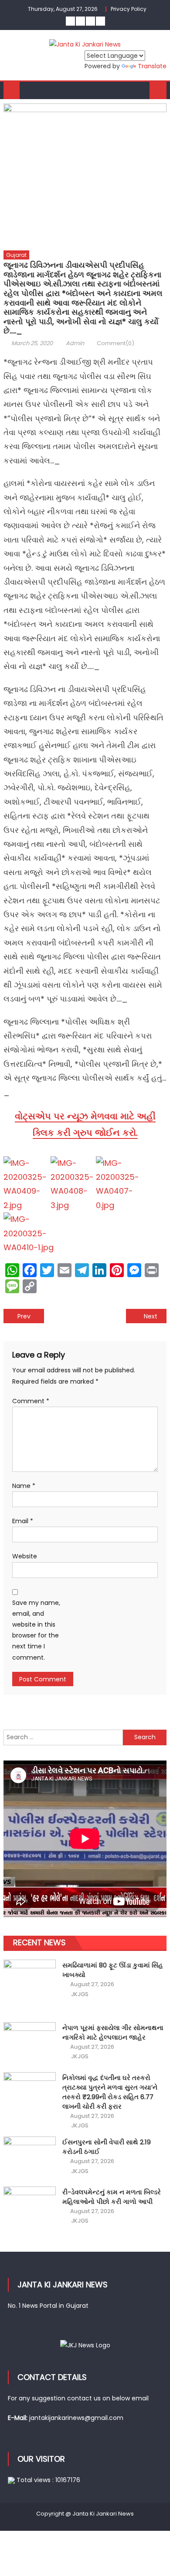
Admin (75, 343)
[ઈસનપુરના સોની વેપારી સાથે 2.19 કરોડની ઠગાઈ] (30, 2156)
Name (24, 1486)
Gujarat (16, 255)
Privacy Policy (129, 9)
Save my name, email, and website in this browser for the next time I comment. (36, 1630)
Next (151, 1316)
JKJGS (80, 1994)
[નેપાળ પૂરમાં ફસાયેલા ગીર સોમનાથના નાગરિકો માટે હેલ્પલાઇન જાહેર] (30, 2042)
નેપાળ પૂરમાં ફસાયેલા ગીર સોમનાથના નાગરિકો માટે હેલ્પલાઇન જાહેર (113, 2032)
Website (25, 1556)
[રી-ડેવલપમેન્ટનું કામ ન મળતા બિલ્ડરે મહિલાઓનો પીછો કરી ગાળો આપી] (30, 2206)
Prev (24, 1316)
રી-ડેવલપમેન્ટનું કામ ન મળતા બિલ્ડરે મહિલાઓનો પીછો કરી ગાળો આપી (112, 2197)
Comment (31, 1401)
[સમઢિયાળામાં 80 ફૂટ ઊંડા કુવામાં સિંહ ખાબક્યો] (30, 1985)
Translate (152, 66)
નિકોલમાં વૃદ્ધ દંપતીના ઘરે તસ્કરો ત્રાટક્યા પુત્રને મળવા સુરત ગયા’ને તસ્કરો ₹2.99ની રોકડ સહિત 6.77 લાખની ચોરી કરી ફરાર (110, 2092)
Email (23, 1521)
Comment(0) (116, 343)
